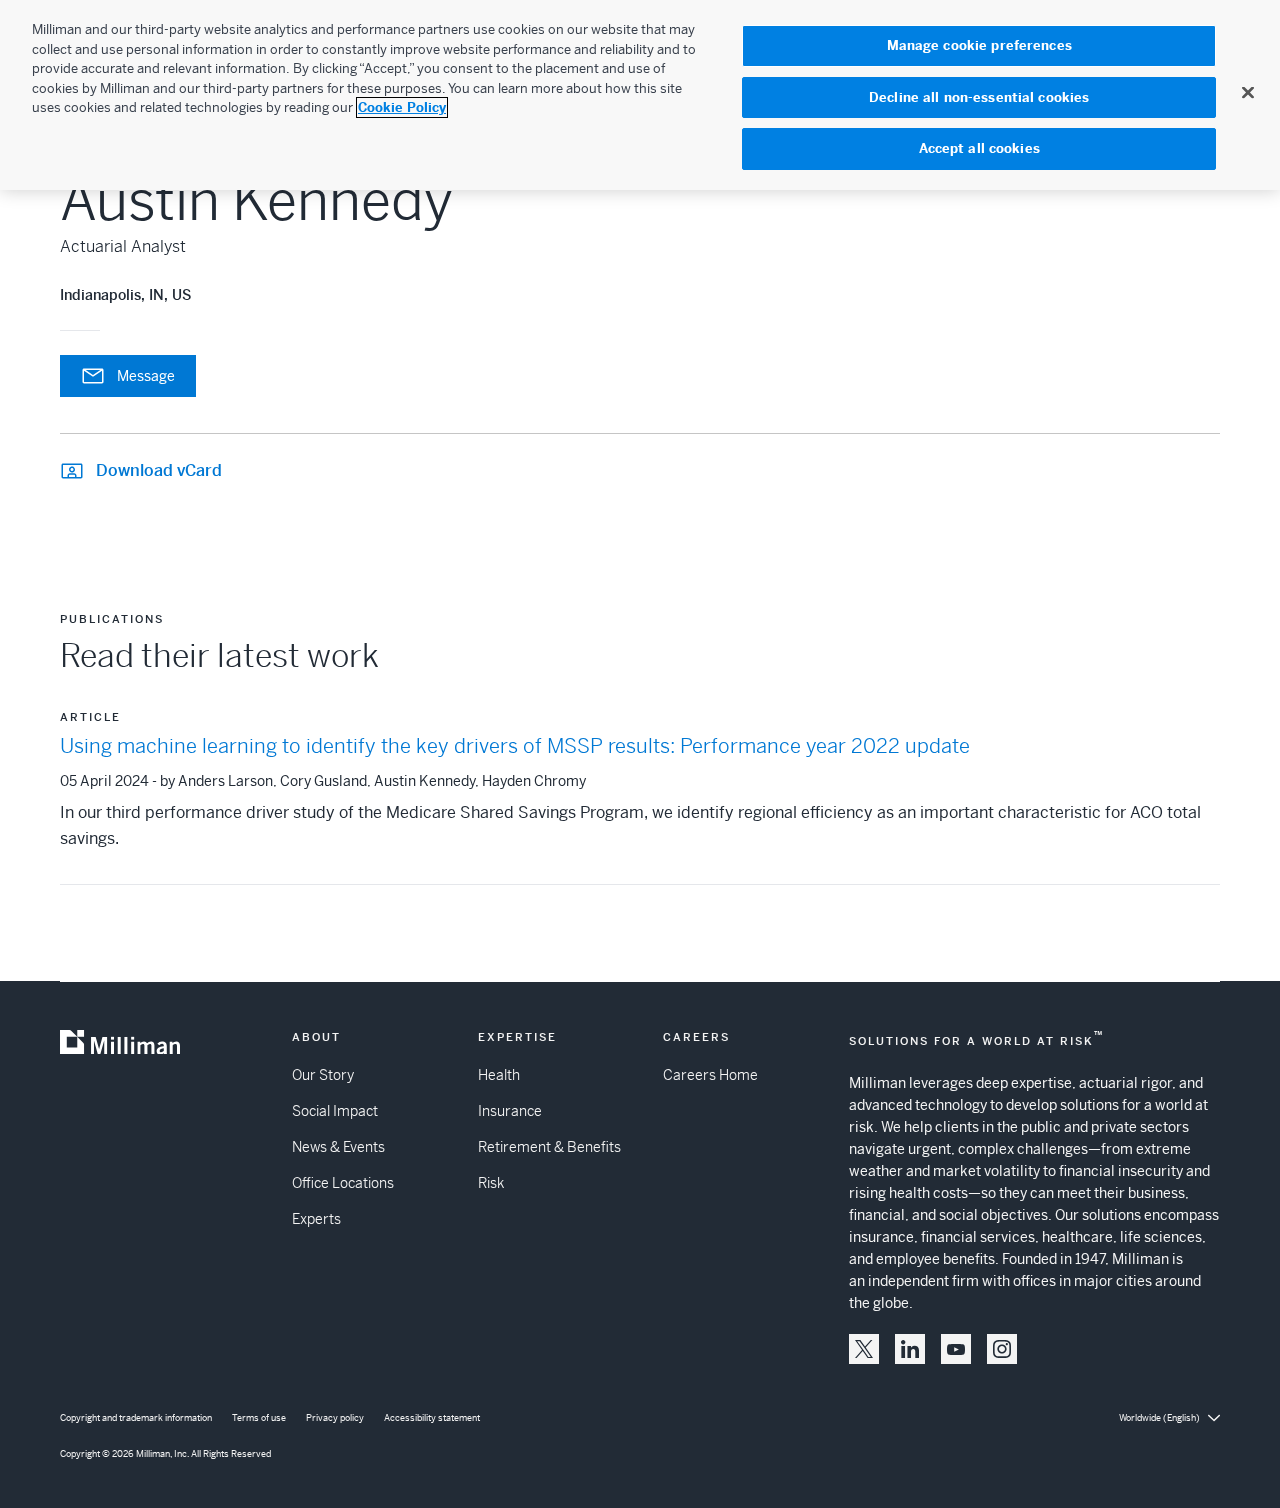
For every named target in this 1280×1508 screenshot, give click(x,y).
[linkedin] (910, 1349)
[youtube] (956, 1349)
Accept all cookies (979, 148)
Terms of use (259, 1418)
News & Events (338, 1147)
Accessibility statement (432, 1418)
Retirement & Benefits (549, 1147)
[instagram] (1002, 1349)
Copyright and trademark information (136, 1418)
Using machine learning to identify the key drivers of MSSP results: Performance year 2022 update (515, 746)
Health (499, 1075)
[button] (864, 1349)
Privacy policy (335, 1418)
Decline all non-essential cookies (979, 97)
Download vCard (159, 470)
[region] (640, 95)
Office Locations (343, 1183)
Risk (491, 1183)
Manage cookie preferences (979, 45)
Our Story (323, 1075)
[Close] (1248, 92)
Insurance (510, 1111)
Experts (316, 1219)
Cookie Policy (402, 107)
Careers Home (710, 1075)
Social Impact (335, 1111)
